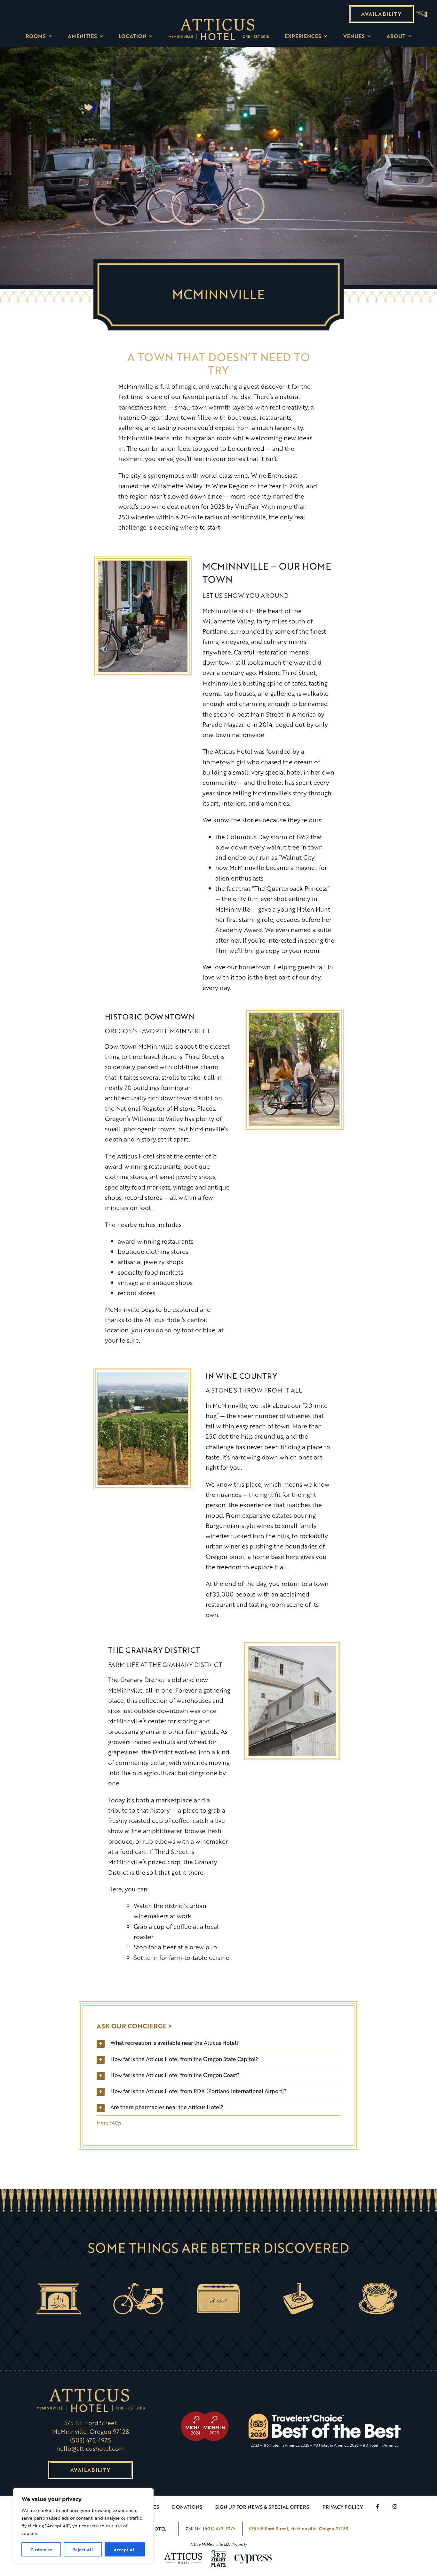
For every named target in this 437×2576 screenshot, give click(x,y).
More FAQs (109, 2123)
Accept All (125, 2549)
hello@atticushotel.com (91, 2448)
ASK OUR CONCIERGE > (134, 2026)
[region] (83, 2526)
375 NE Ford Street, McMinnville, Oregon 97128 (298, 2528)
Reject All (83, 2549)
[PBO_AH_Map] (218, 21)
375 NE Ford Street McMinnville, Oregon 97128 (91, 2427)
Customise (41, 2549)
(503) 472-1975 (90, 2440)
